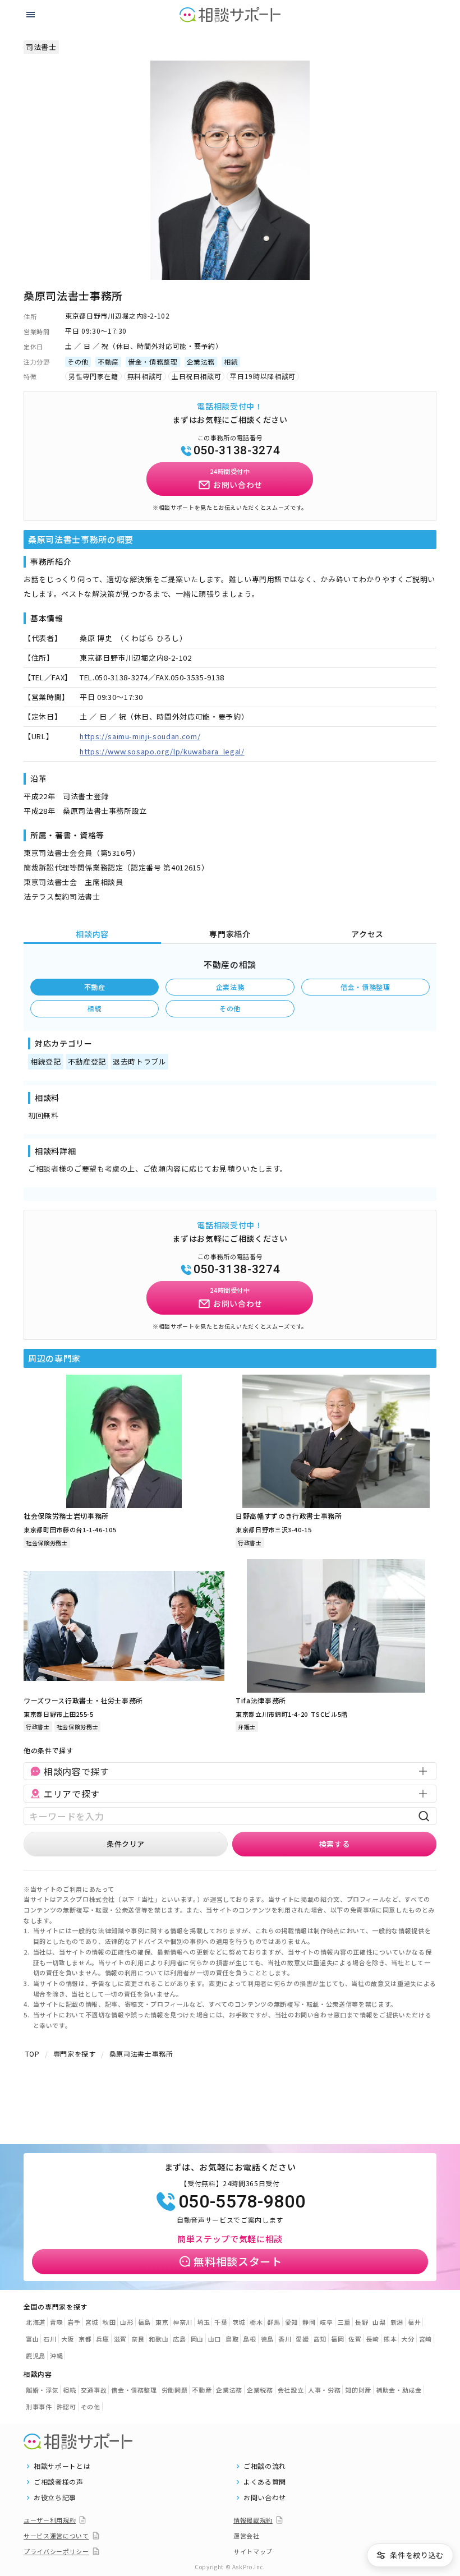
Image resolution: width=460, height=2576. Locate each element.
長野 (362, 2322)
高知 (320, 2339)
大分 (408, 2339)
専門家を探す (75, 2054)
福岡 (337, 2339)
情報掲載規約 (253, 2520)
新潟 (397, 2322)
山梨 (379, 2322)
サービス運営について (56, 2536)
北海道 (36, 2322)
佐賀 (355, 2339)
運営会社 (247, 2536)
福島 (144, 2322)
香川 (285, 2339)
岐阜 (326, 2322)
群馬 (273, 2322)
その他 (230, 1008)
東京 (162, 2322)
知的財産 (358, 2390)
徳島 (267, 2339)
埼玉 (203, 2322)
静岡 (309, 2322)
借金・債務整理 (365, 987)
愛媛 (302, 2339)
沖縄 (56, 2356)
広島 (179, 2339)
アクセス (367, 934)
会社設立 (291, 2390)
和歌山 (158, 2339)
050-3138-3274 (237, 450)
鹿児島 (36, 2356)
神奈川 (183, 2322)
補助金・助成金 (399, 2390)
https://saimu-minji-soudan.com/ (140, 736)
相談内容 (92, 934)
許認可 (66, 2407)
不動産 (95, 987)
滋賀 (120, 2339)
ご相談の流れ (265, 2466)
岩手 (74, 2322)
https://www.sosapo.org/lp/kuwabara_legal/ (162, 751)
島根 (249, 2339)
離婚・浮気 (42, 2390)
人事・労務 (324, 2390)
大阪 (68, 2339)
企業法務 (230, 987)
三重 (344, 2322)
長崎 (373, 2339)
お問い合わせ (265, 2497)
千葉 (221, 2322)
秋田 (109, 2322)
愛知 (291, 2322)
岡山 (197, 2339)
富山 (32, 2339)
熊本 (390, 2339)
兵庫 (102, 2339)
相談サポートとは (62, 2466)
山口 (215, 2339)
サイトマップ (253, 2551)
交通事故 (94, 2390)
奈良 (138, 2339)
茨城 (239, 2322)
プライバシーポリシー (56, 2551)
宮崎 (426, 2339)
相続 (95, 1008)
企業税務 (260, 2390)
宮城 (92, 2322)
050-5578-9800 (242, 2201)
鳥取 (232, 2339)
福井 (414, 2322)
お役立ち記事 (55, 2497)
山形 (127, 2322)
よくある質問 (265, 2482)
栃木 (256, 2322)
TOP (33, 2054)
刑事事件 (39, 2407)
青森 (56, 2322)
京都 (85, 2339)
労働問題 (175, 2390)
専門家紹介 (230, 934)
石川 (50, 2339)
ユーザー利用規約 (50, 2520)
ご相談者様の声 (59, 2482)
